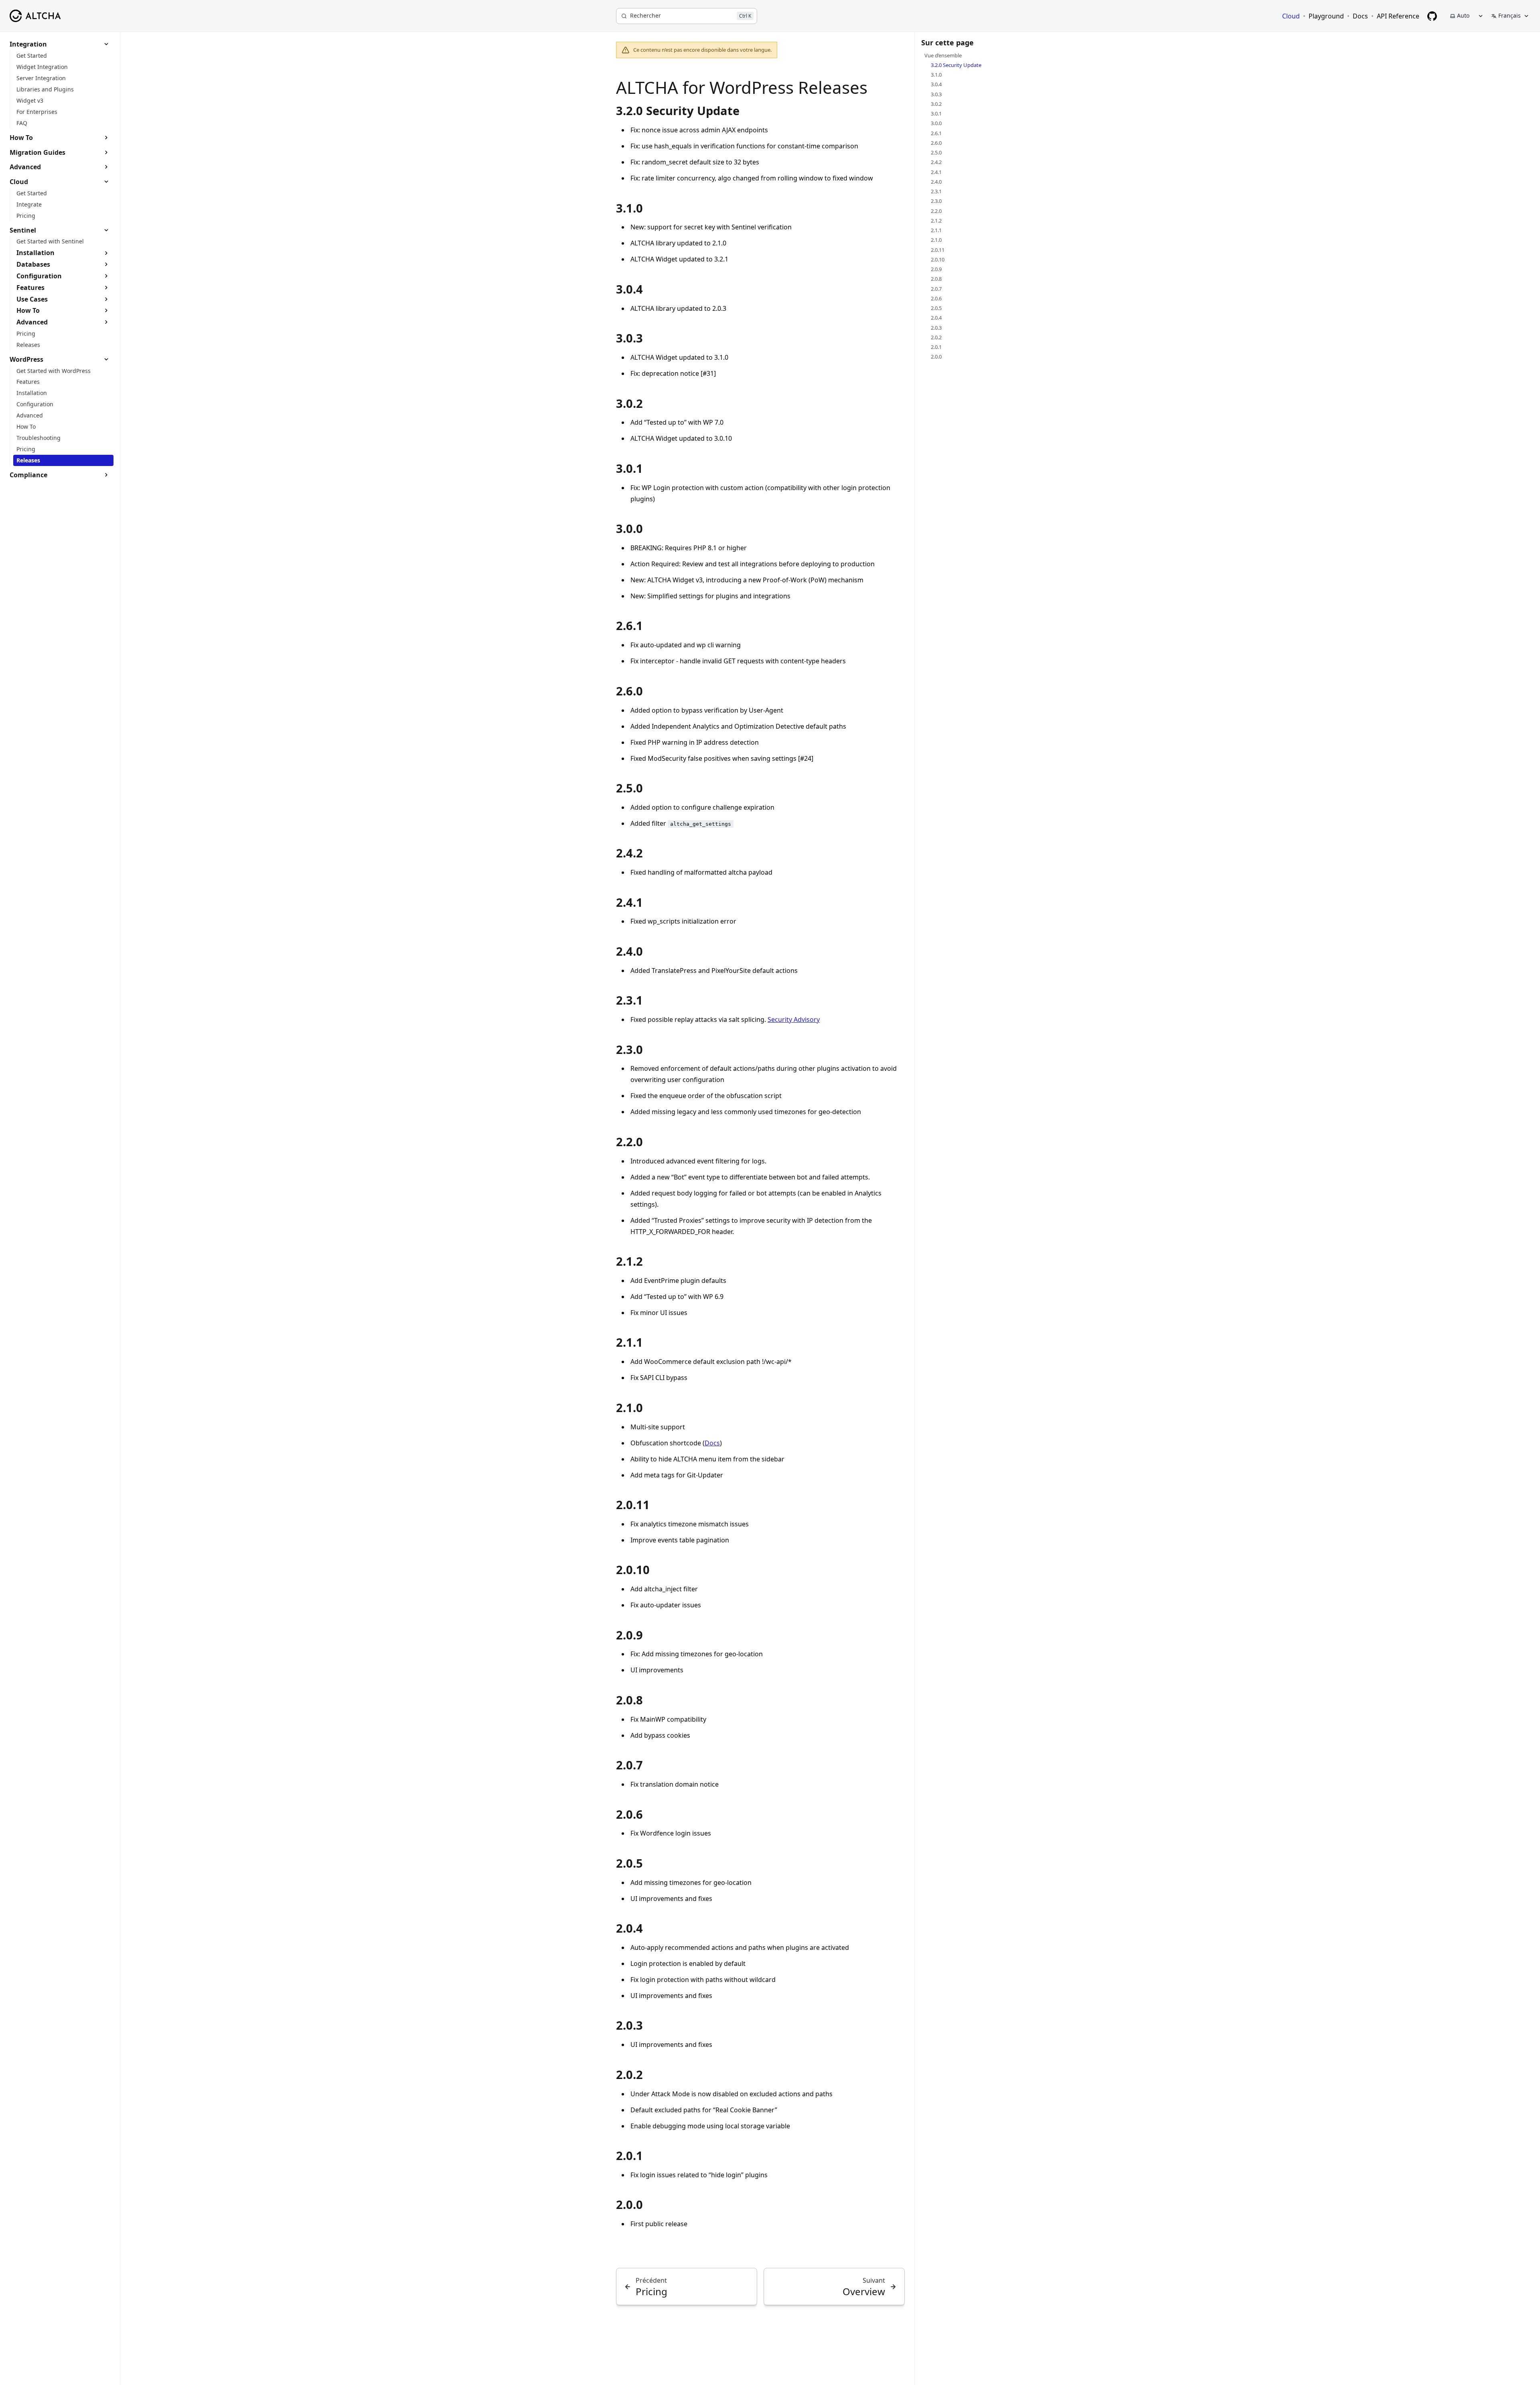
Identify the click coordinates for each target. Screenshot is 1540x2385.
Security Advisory (794, 1019)
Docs (712, 1443)
